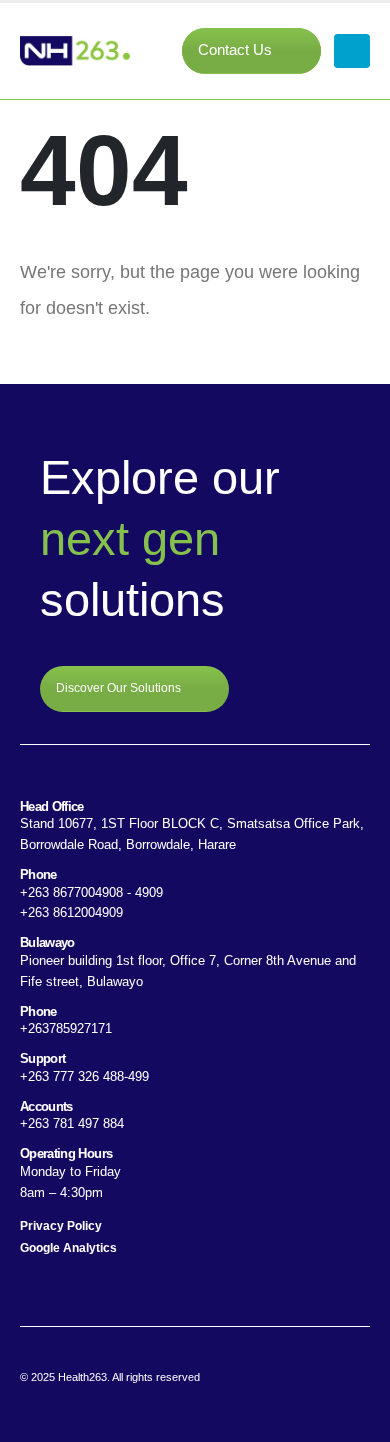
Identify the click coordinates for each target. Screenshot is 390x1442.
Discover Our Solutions (120, 688)
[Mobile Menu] (352, 51)
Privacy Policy (61, 1225)
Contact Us (237, 50)
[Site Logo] (75, 51)
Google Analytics (68, 1247)
